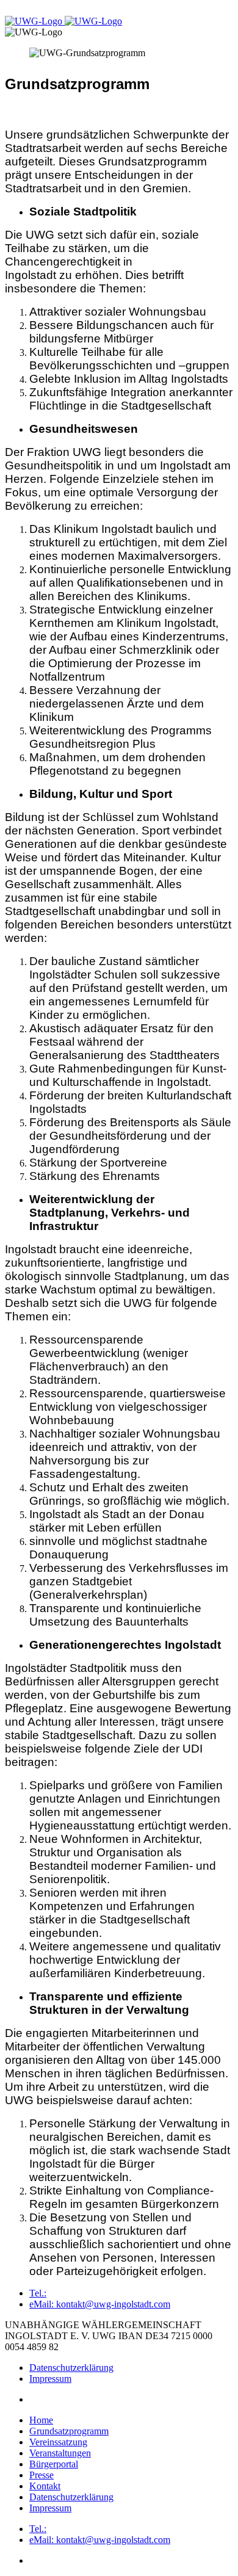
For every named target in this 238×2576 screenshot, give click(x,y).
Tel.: (38, 2293)
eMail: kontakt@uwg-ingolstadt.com (100, 2304)
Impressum (50, 2379)
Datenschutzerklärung (71, 2368)
